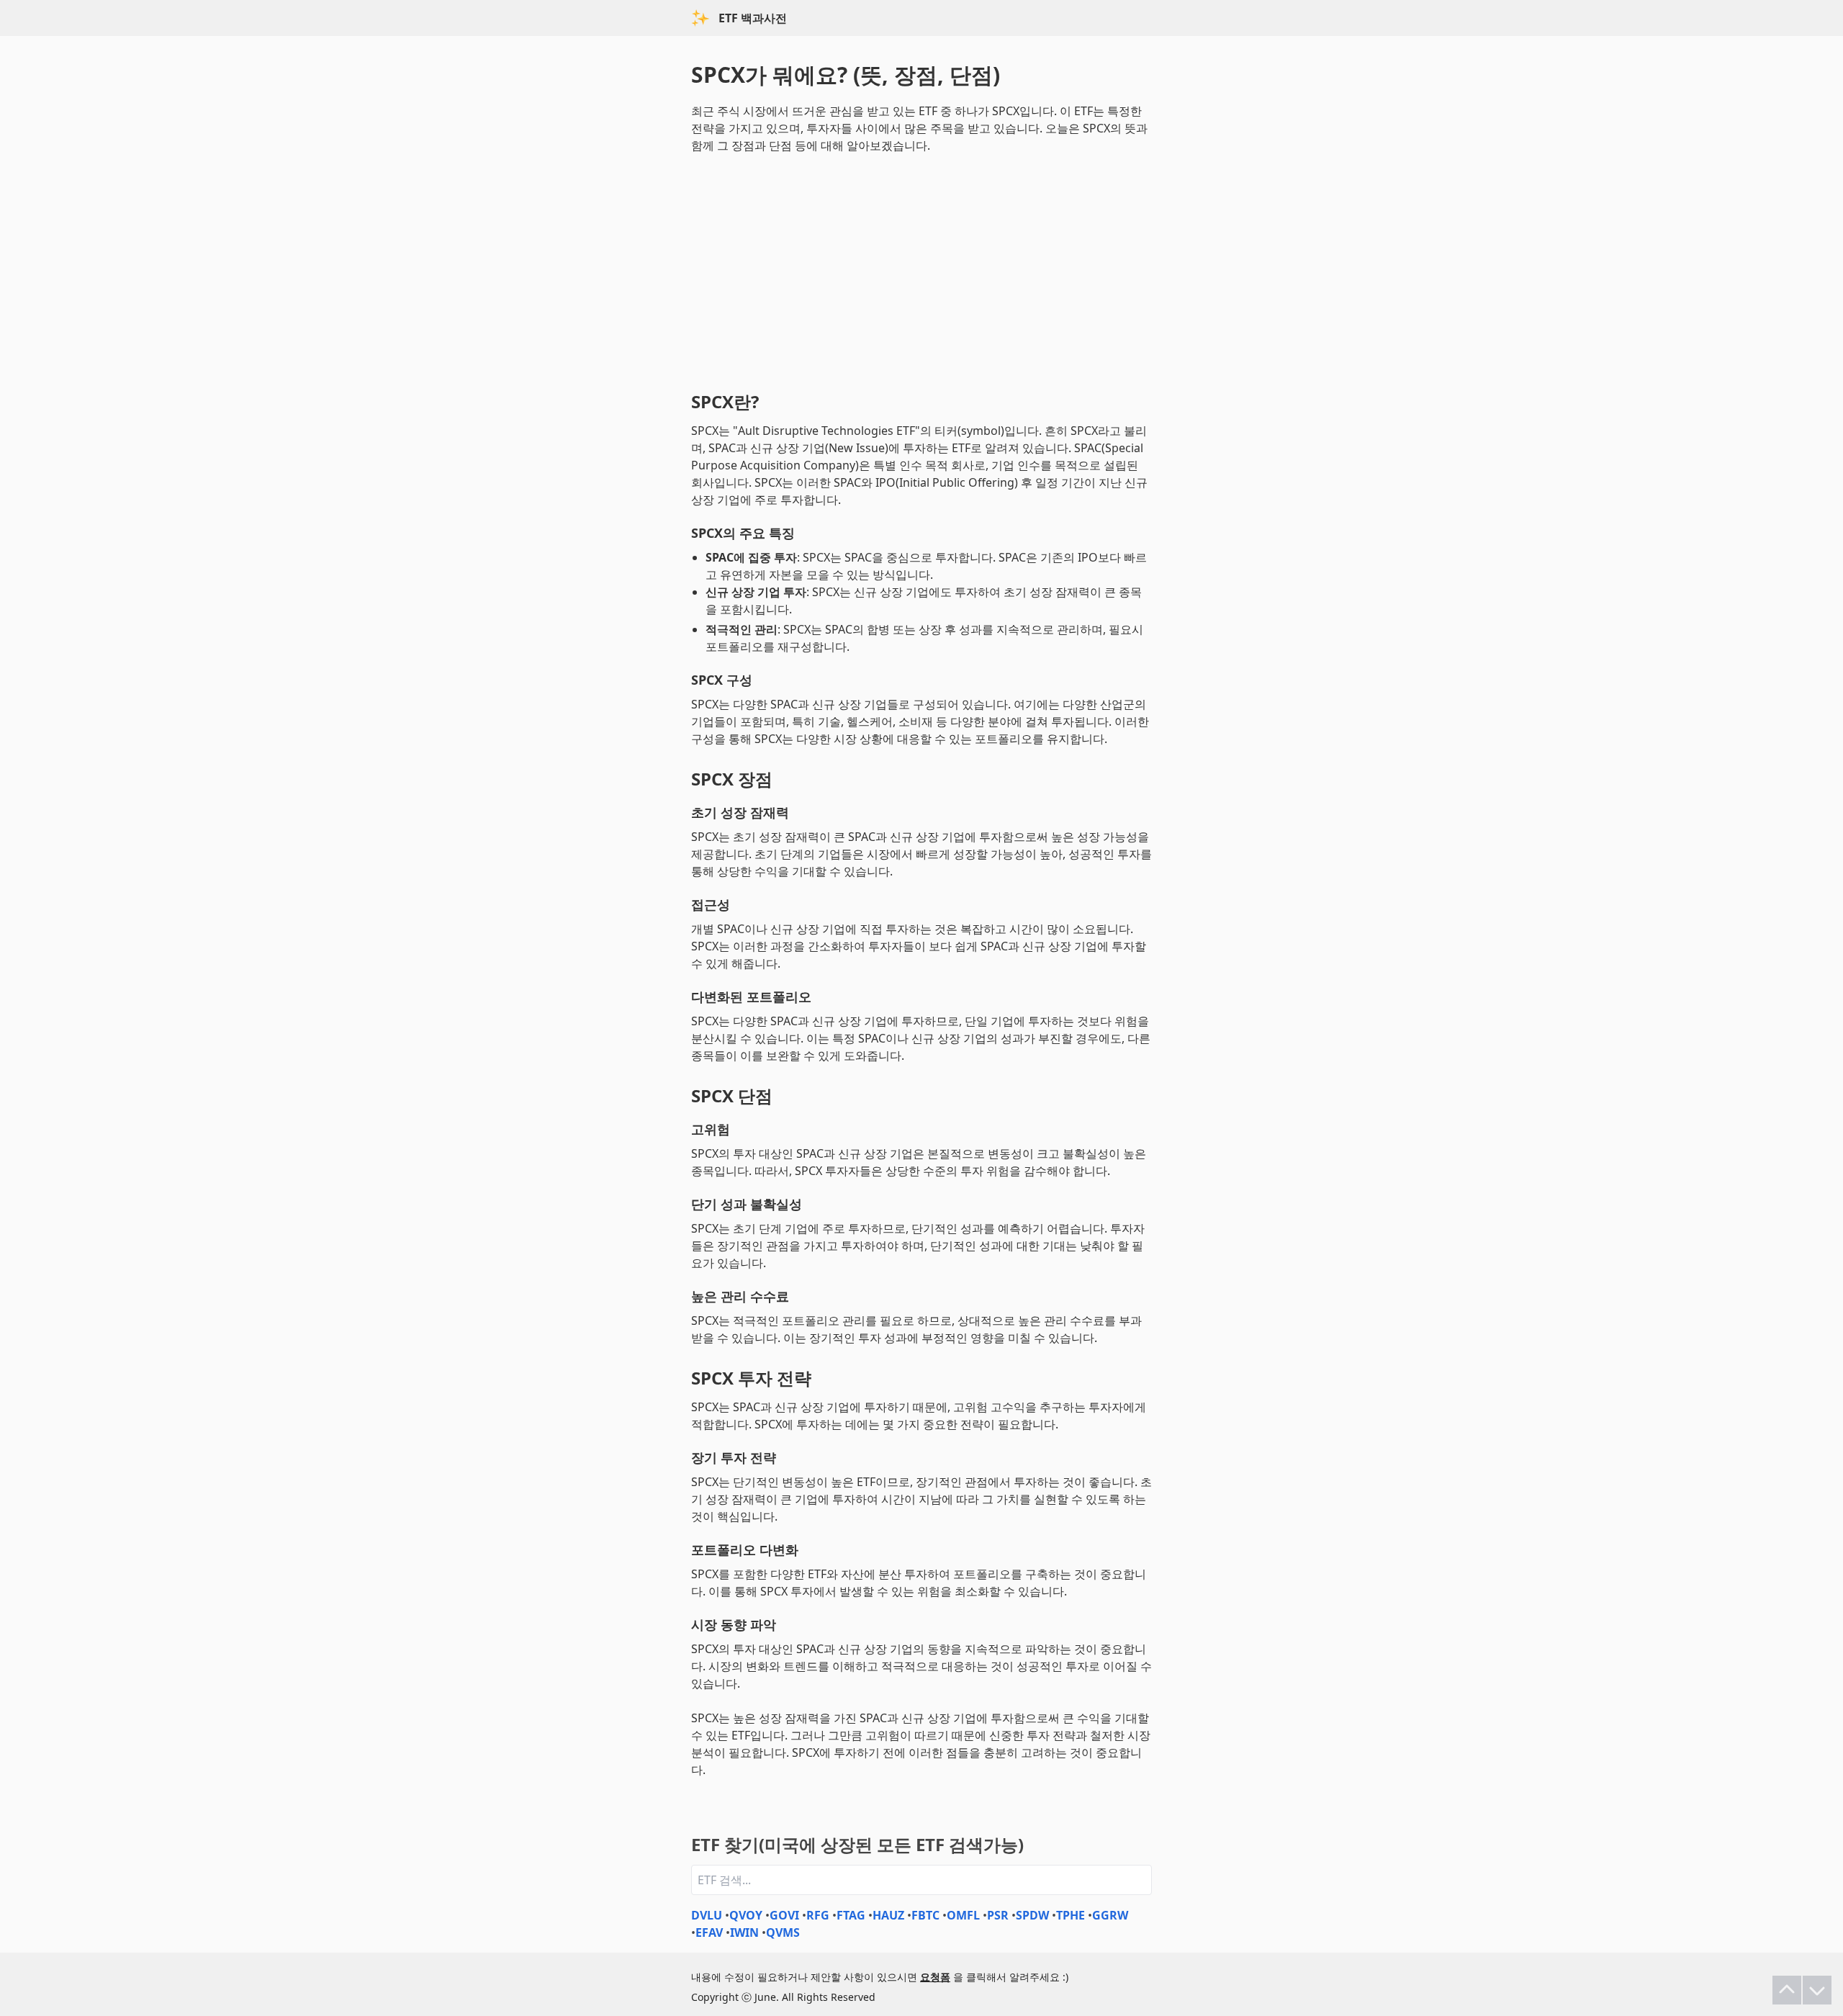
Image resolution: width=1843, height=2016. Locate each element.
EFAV (709, 1932)
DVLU (707, 1915)
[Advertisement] (921, 269)
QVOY (746, 1915)
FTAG (851, 1915)
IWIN (744, 1932)
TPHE (1071, 1915)
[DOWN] (1817, 1990)
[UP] (1787, 1990)
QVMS (783, 1932)
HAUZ (888, 1915)
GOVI (784, 1915)
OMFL (963, 1915)
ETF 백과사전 (753, 18)
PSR (998, 1915)
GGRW (1110, 1915)
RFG (818, 1915)
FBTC (925, 1915)
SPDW (1032, 1915)
